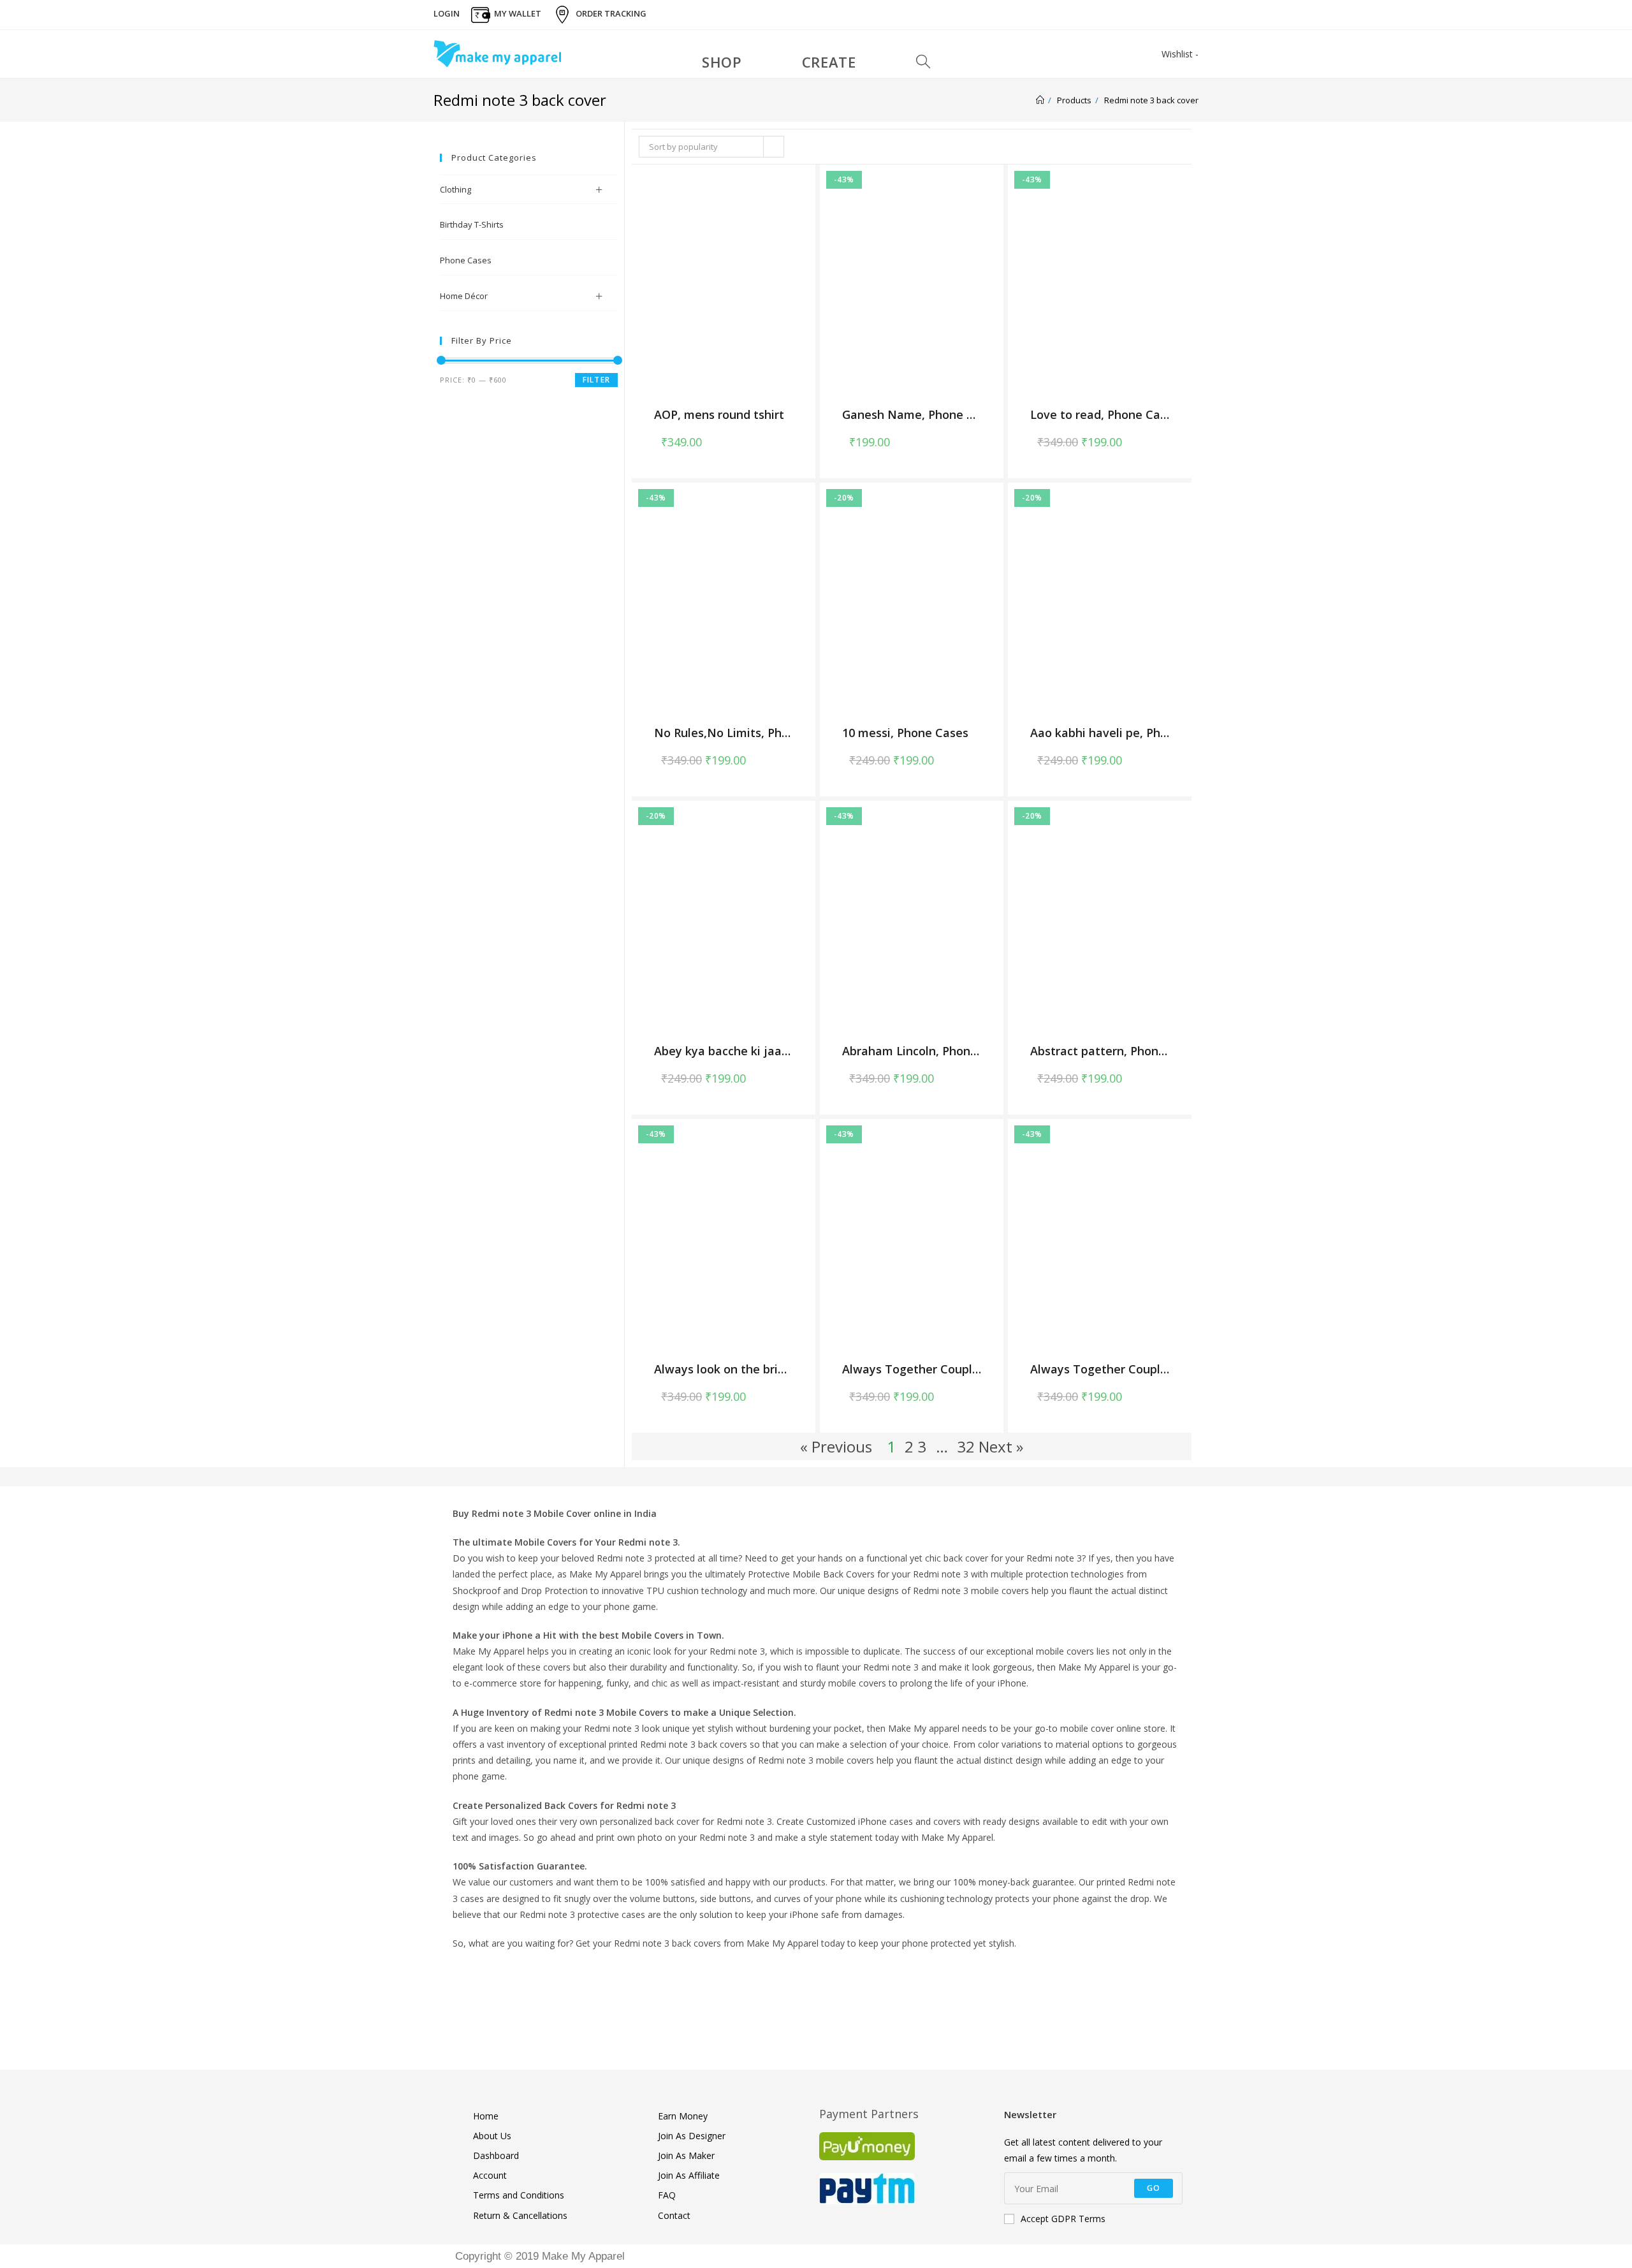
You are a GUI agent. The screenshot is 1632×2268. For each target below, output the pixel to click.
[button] (785, 439)
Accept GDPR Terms (1063, 2219)
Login (447, 13)
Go (1154, 2188)
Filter (596, 380)
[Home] (1040, 100)
